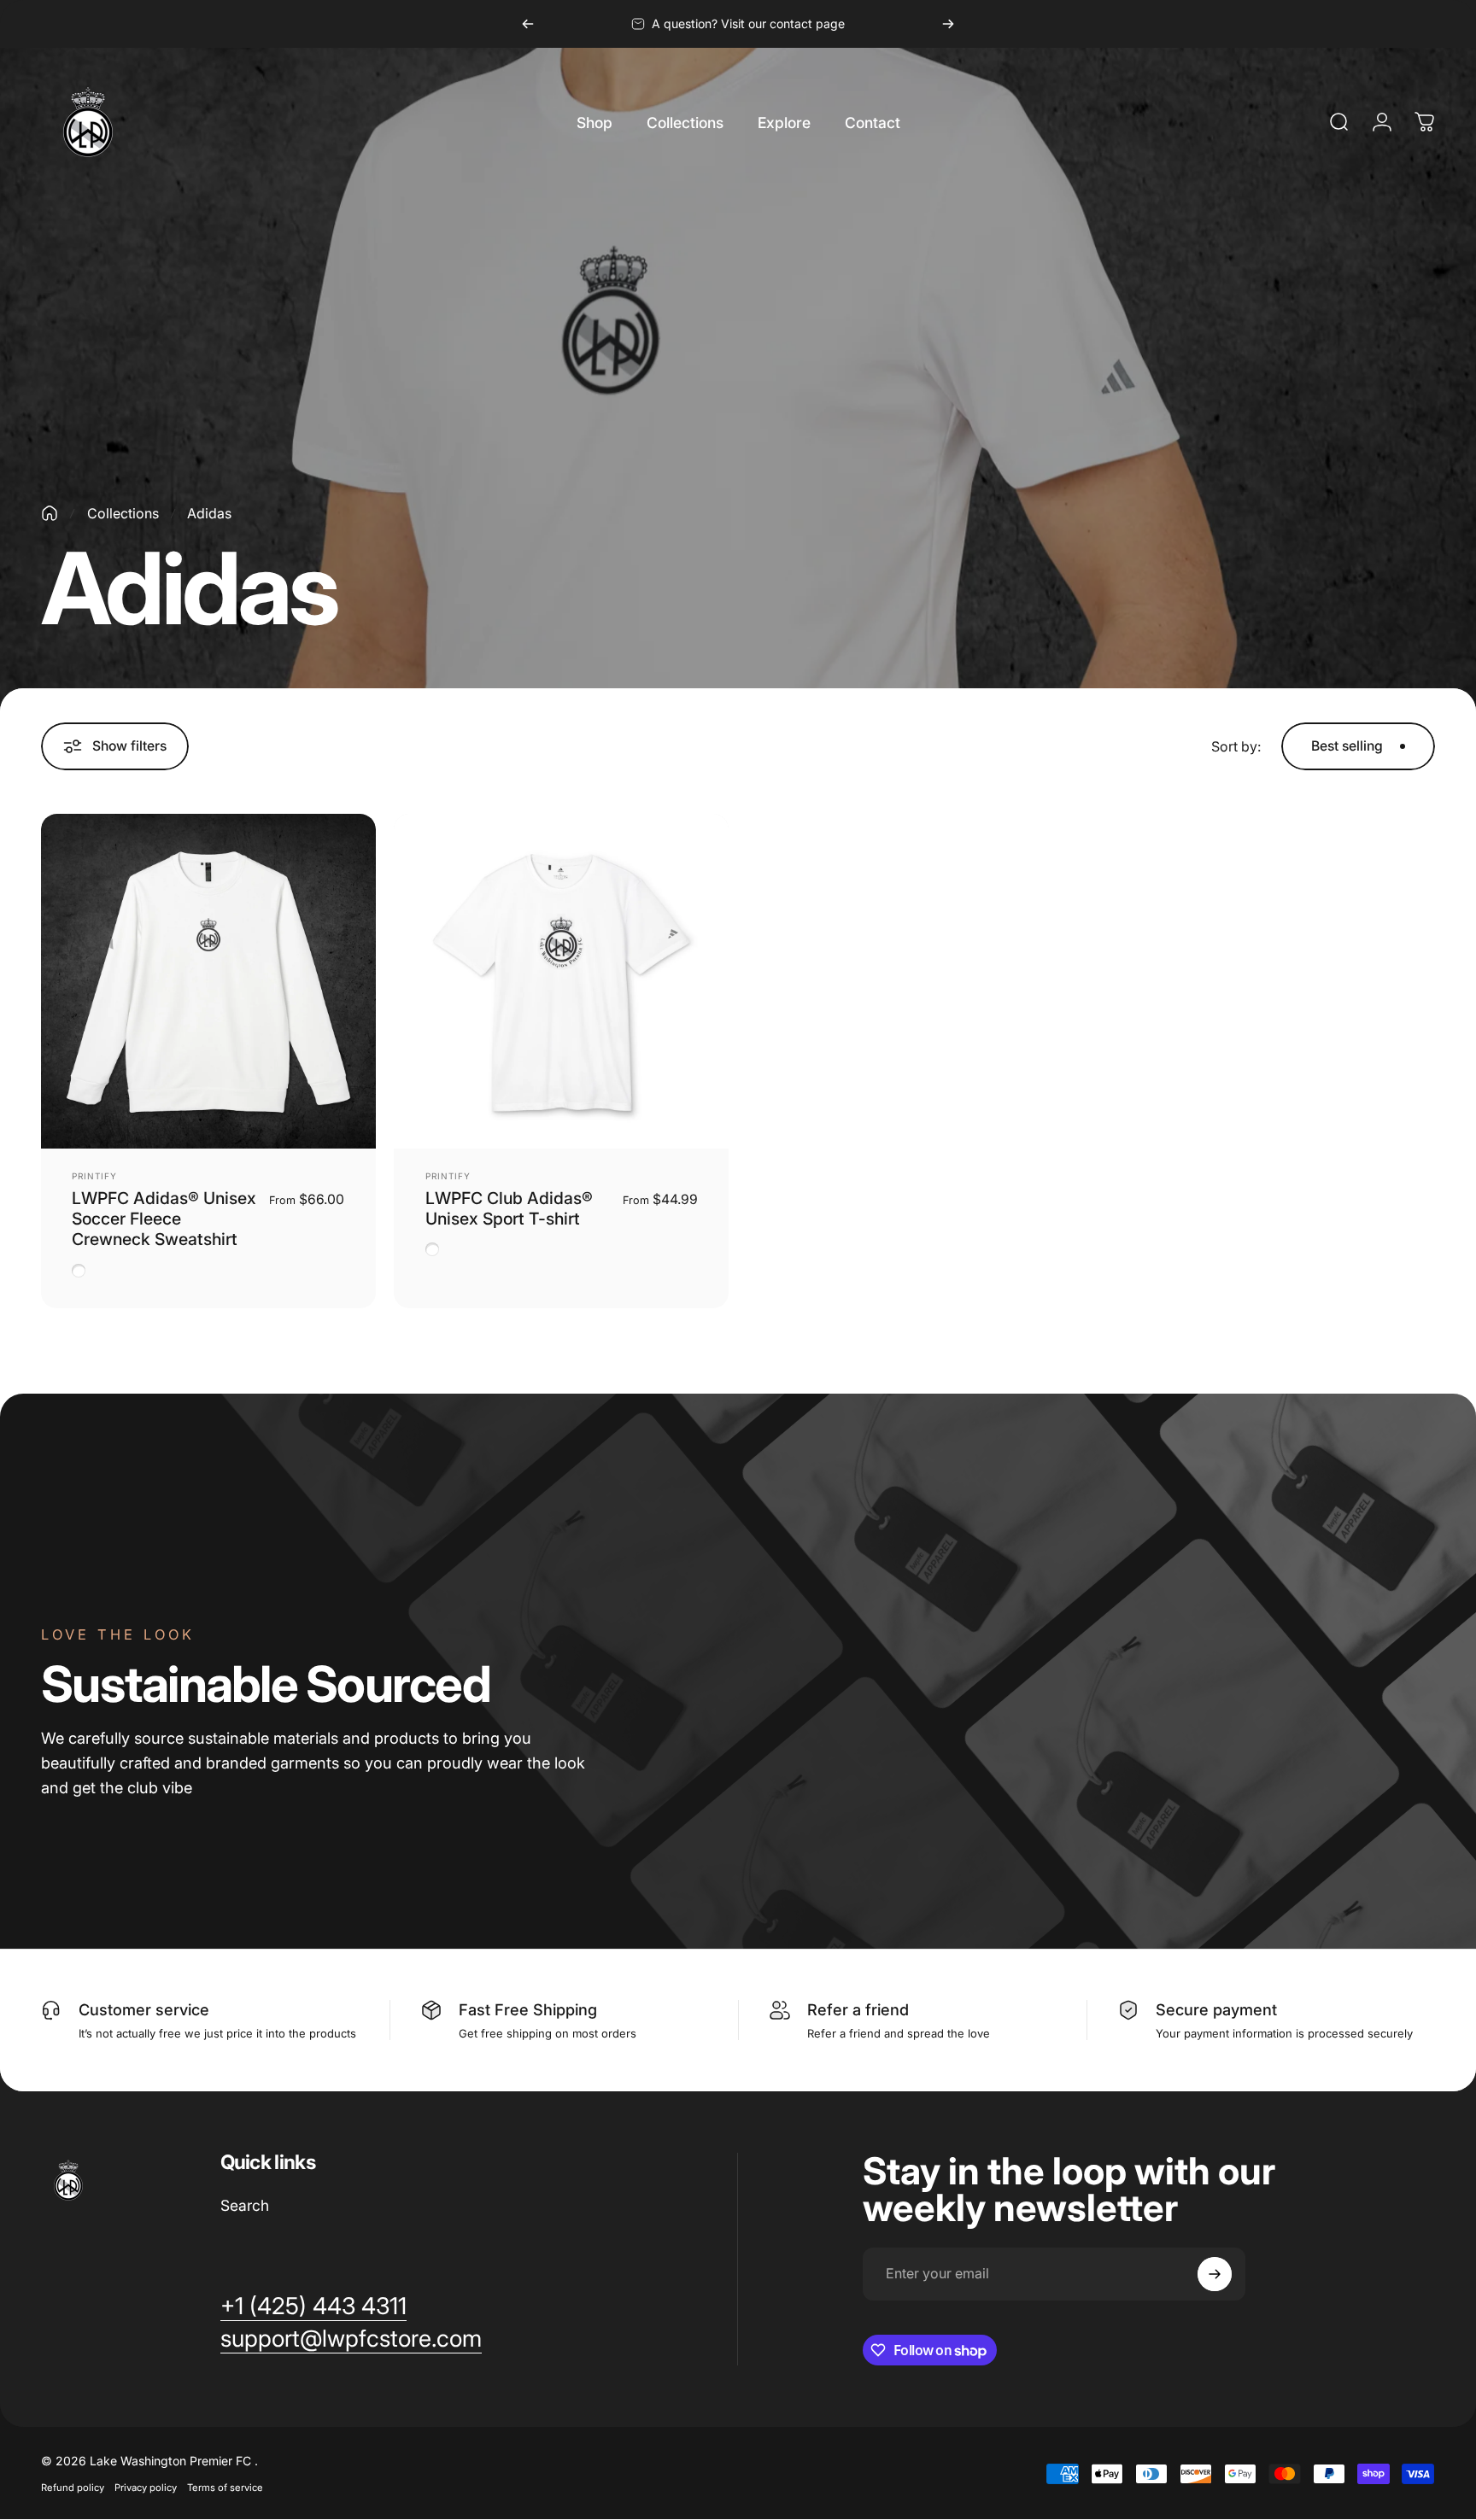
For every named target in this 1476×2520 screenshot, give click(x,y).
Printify (94, 1176)
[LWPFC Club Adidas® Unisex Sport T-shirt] (561, 981)
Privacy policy (146, 2488)
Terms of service (225, 2488)
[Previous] (528, 24)
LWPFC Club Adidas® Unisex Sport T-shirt (509, 1208)
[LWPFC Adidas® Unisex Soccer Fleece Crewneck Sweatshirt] (208, 981)
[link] (313, 2307)
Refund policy (73, 2488)
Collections (123, 513)
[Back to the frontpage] (50, 513)
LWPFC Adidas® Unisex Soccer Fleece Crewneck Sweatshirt (164, 1219)
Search (245, 2205)
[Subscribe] (1215, 2274)
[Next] (948, 24)
